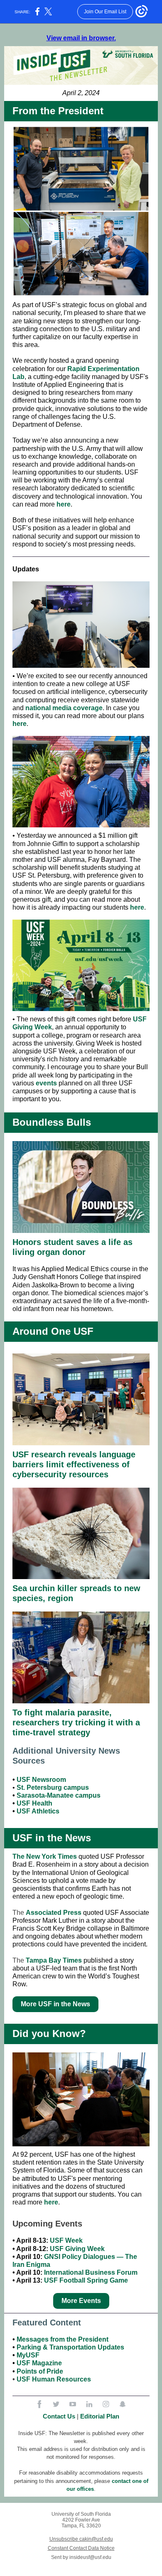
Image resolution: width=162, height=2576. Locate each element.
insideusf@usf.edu (90, 2557)
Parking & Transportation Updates (70, 2347)
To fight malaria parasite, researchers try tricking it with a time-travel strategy (76, 1722)
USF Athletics (38, 1811)
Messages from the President (63, 2339)
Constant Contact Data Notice (81, 2548)
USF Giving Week (77, 2249)
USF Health (34, 1803)
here (64, 504)
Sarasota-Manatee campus (59, 1795)
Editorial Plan (100, 2416)
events (46, 1083)
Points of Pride (40, 2371)
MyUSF (28, 2355)
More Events (81, 2301)
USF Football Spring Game (86, 2280)
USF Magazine (39, 2363)
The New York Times (45, 1856)
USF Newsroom (41, 1780)
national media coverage (64, 708)
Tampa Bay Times (54, 1960)
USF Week (66, 2240)
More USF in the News (55, 2004)
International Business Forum (91, 2272)
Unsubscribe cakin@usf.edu (81, 2539)
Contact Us (59, 2416)
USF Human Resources (54, 2379)
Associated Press (54, 1913)
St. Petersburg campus (53, 1787)
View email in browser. (81, 38)
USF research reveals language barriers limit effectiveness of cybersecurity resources (74, 1464)
